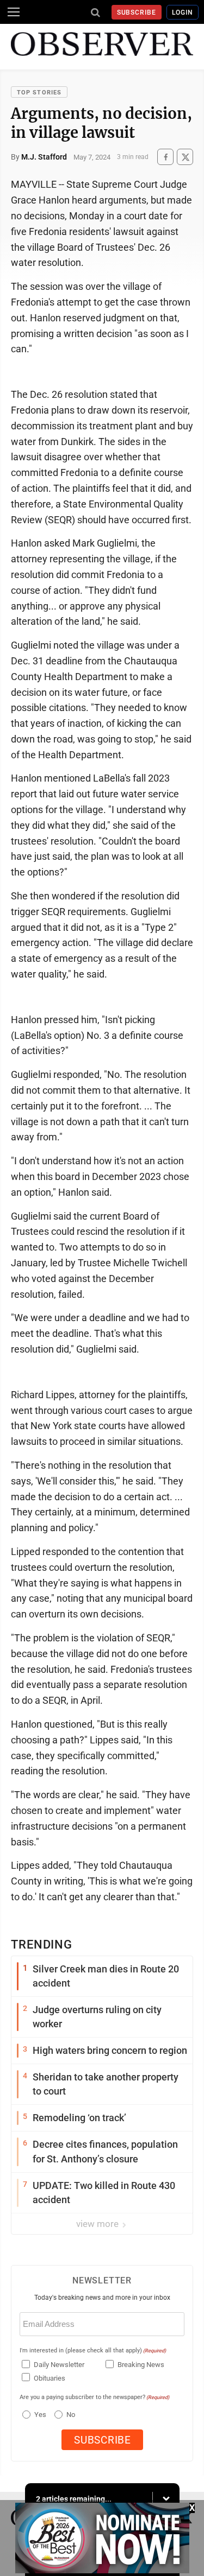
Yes (39, 2415)
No (71, 2415)
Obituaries (50, 2378)
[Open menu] (14, 12)
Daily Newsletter (59, 2365)
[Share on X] (185, 157)
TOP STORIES (39, 93)
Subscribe (137, 12)
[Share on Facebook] (165, 157)
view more (98, 2224)
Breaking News (141, 2365)
